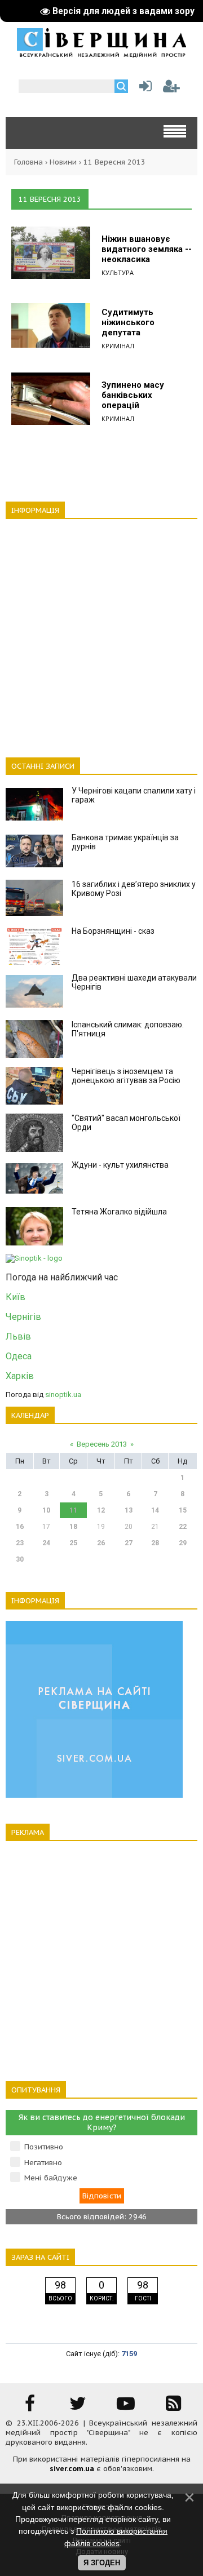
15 (183, 1510)
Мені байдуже (51, 2178)
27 (129, 1543)
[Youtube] (126, 2407)
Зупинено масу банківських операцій (133, 395)
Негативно (43, 2163)
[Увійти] (143, 89)
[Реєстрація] (171, 89)
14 (155, 1510)
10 (46, 1510)
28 (155, 1543)
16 (20, 1527)
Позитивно (44, 2147)
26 (101, 1543)
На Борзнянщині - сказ (113, 931)
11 (73, 1510)
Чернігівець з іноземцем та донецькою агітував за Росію (126, 1076)
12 (101, 1510)
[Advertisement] (101, 632)
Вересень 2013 (102, 1444)
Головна (28, 162)
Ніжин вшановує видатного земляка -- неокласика (147, 249)
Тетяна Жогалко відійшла (119, 1212)
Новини (63, 162)
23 (20, 1543)
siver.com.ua (72, 2469)
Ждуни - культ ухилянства (120, 1165)
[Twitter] (78, 2407)
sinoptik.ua (63, 1395)
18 (73, 1527)
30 (20, 1559)
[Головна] (101, 54)
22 (183, 1527)
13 (129, 1510)
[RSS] (174, 2407)
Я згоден (102, 2563)
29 (183, 1543)
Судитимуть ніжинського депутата (128, 322)
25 (73, 1543)
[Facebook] (30, 2407)
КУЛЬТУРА (118, 272)
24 (46, 1543)
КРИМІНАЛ (118, 346)
